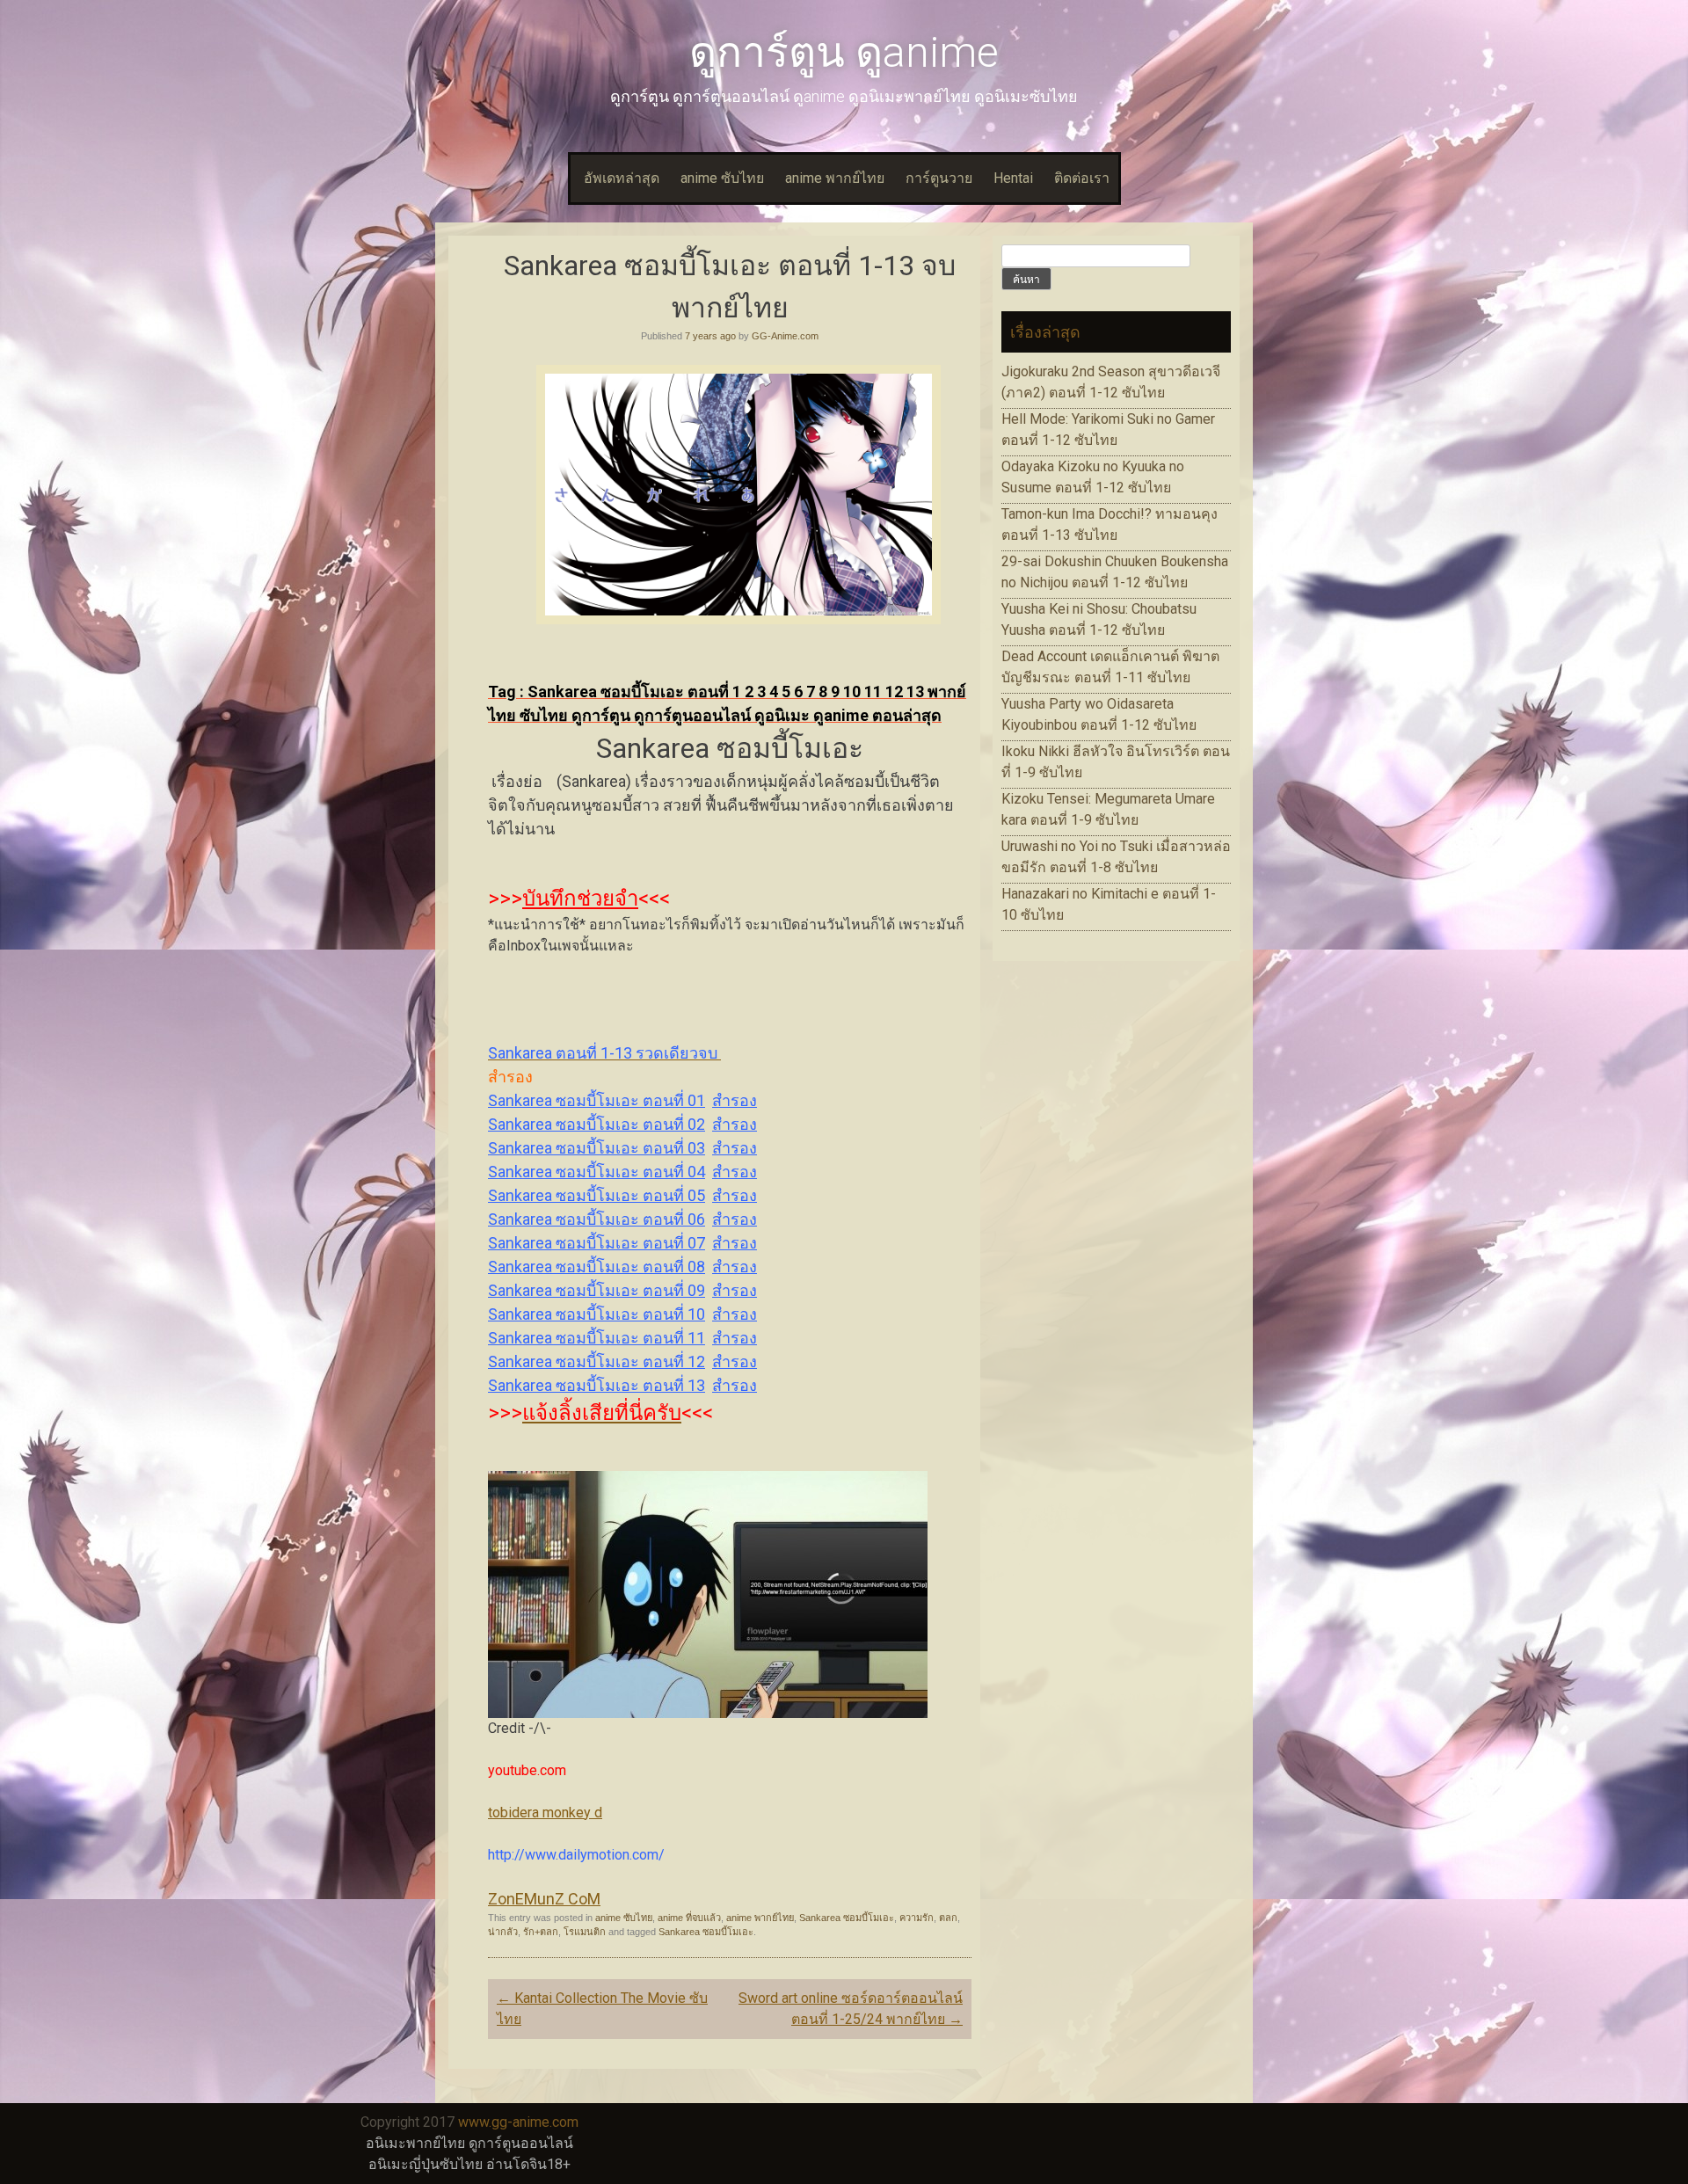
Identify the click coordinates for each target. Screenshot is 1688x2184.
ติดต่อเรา (1082, 178)
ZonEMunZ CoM (544, 1899)
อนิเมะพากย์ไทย (415, 2143)
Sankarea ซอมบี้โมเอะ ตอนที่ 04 (597, 1172)
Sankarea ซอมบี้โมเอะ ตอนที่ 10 (597, 1314)
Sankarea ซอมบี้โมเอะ (847, 1918)
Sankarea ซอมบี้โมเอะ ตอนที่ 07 (597, 1243)
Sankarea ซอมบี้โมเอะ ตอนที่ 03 (597, 1148)
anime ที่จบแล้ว (689, 1918)
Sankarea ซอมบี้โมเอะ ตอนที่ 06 (597, 1219)
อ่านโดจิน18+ (528, 2164)
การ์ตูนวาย (939, 178)
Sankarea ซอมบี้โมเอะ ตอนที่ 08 (597, 1267)
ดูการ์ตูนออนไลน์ (521, 2143)
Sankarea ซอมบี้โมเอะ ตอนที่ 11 (597, 1338)
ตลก (948, 1918)
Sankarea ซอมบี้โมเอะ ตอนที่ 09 (597, 1290)
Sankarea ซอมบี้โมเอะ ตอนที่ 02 (597, 1124)
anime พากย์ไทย (835, 178)
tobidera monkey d (545, 1813)
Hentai (1013, 178)
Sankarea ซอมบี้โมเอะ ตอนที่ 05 (597, 1195)
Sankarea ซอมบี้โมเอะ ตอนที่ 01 (597, 1100)
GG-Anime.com (785, 336)
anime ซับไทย (722, 178)
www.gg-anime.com (518, 2122)
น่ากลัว (503, 1932)
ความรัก (917, 1918)
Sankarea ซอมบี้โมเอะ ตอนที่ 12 (597, 1361)
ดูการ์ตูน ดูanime (844, 52)
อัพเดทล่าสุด (622, 178)
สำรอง (735, 1100)
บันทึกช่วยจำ (580, 899)
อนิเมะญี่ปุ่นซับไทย (426, 2164)
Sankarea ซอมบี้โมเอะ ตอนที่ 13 (597, 1385)
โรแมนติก (585, 1932)
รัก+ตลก (541, 1932)
